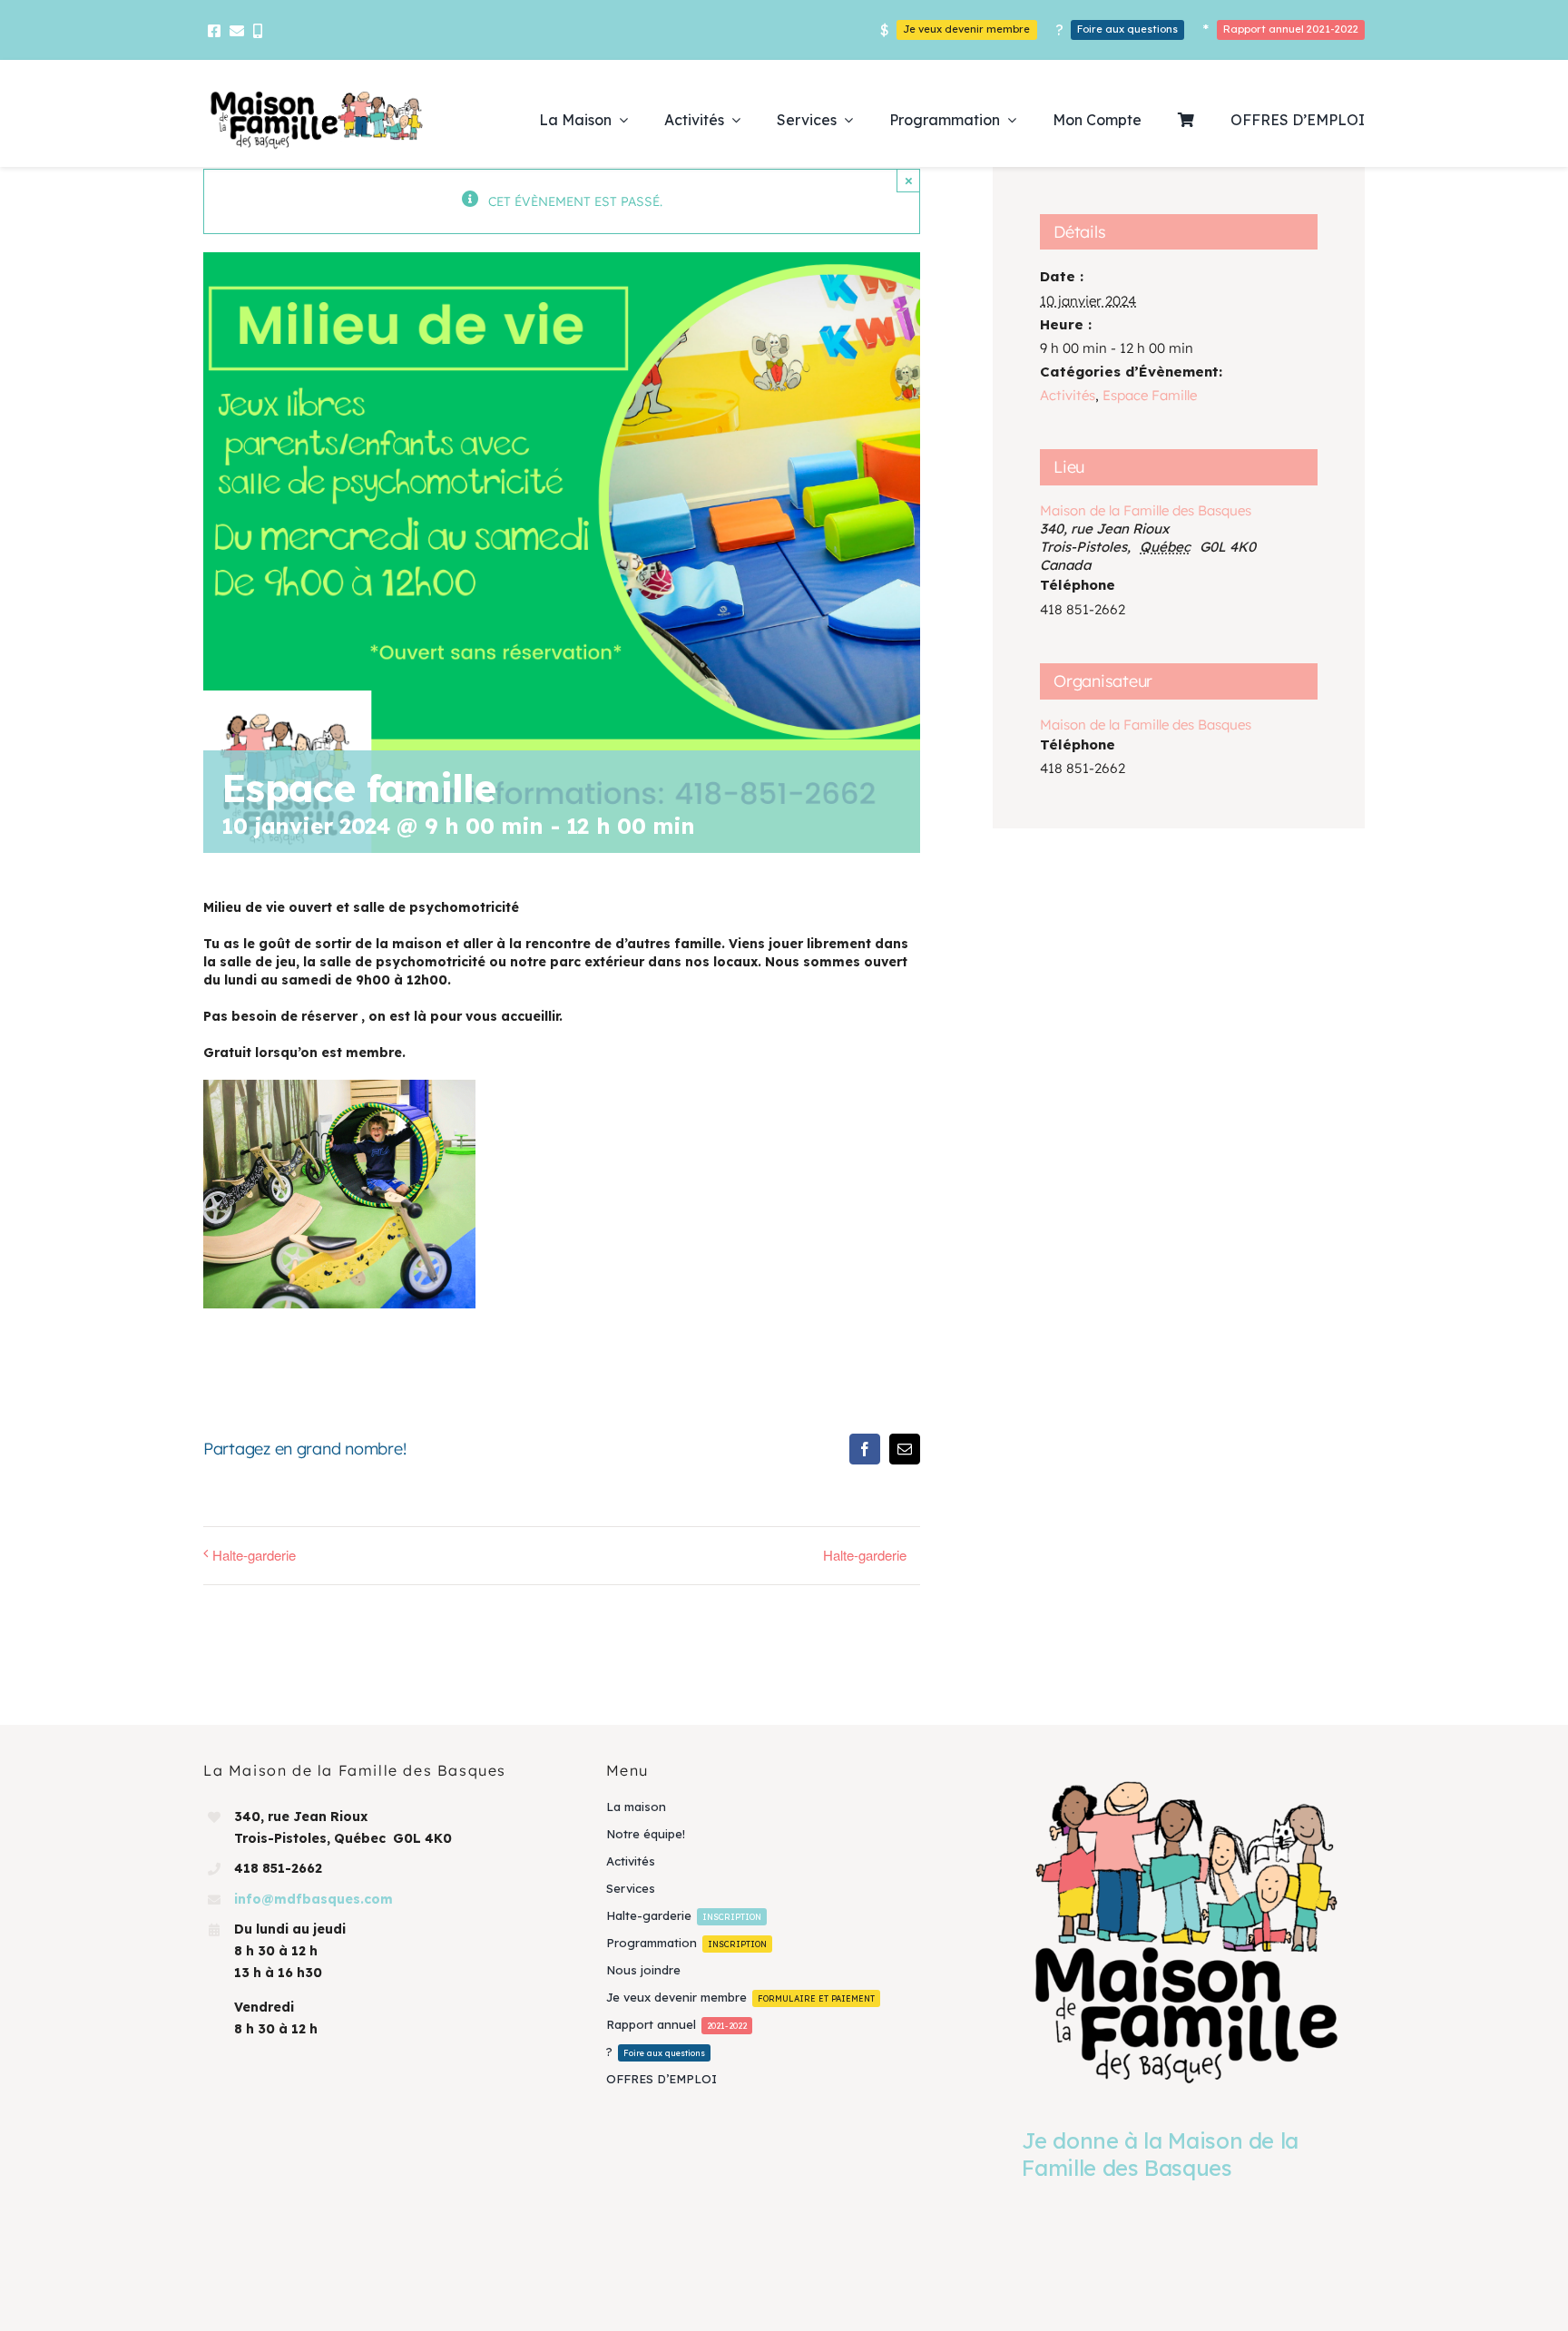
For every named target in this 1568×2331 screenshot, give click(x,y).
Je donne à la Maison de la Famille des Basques (1160, 2154)
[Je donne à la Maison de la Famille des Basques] (1186, 1930)
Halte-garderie (254, 1555)
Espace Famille (1150, 395)
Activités (1068, 395)
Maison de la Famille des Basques (1146, 510)
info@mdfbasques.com (314, 1899)
